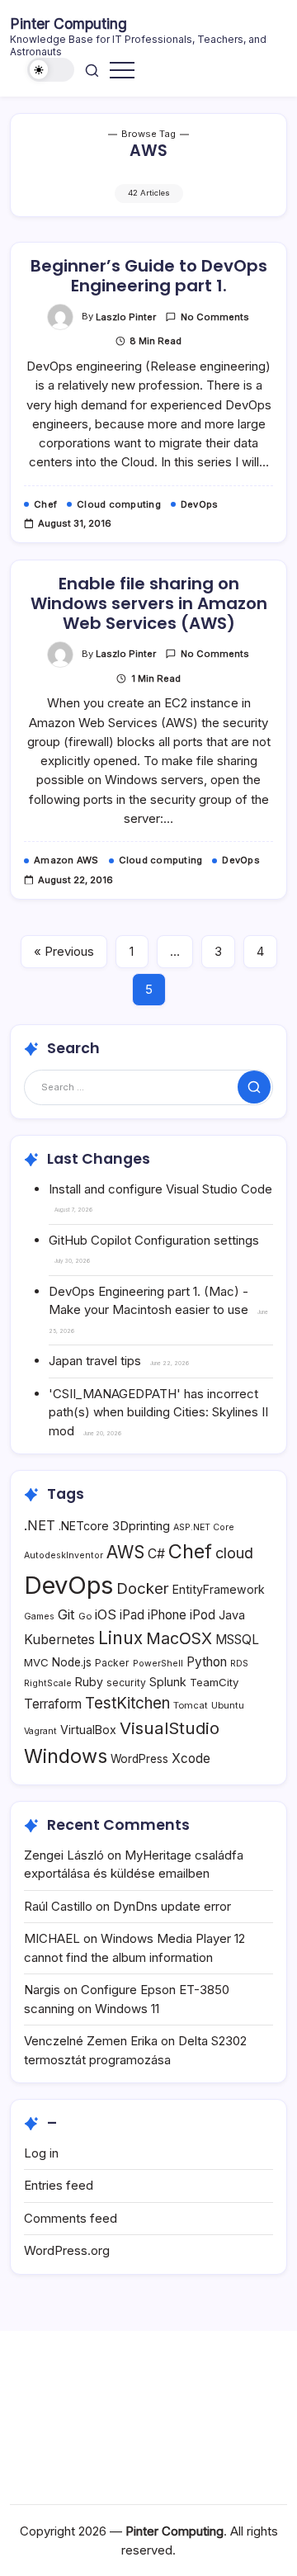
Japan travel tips (95, 1361)
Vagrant (40, 1731)
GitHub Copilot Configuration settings (154, 1240)
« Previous (64, 951)
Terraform (53, 1704)
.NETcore (84, 1526)
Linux (120, 1638)
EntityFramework (219, 1589)
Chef (190, 1551)
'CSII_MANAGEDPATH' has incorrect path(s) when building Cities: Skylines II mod (158, 1412)
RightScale (48, 1683)
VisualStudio (170, 1728)
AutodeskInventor (64, 1555)
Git (66, 1614)
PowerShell (158, 1664)
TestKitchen (127, 1703)
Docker (143, 1588)
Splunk (168, 1682)
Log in (41, 2153)
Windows (66, 1756)
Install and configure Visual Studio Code (160, 1189)
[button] (51, 70)
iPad (132, 1615)
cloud (234, 1553)
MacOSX (179, 1638)
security (126, 1683)
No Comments (215, 317)
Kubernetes (59, 1640)
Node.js (72, 1662)
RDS (239, 1664)
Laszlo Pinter (126, 317)
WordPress (139, 1759)
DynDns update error (172, 1906)
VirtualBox (88, 1730)
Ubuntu (228, 1705)
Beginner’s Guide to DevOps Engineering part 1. (149, 276)
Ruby (89, 1682)
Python (207, 1662)
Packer (112, 1663)
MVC (36, 1662)
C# (156, 1554)
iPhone (167, 1615)
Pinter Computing (68, 24)
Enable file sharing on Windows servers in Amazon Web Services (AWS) (149, 603)
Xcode (191, 1758)
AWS (125, 1552)
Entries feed (59, 2185)
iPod (203, 1615)
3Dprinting (141, 1526)
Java (232, 1615)
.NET (40, 1525)
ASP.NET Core (204, 1527)
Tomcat (191, 1705)
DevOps (68, 1585)
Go (85, 1616)
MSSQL (237, 1640)
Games (39, 1616)
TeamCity (214, 1682)
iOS (106, 1614)
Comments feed (71, 2218)
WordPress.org (67, 2250)
